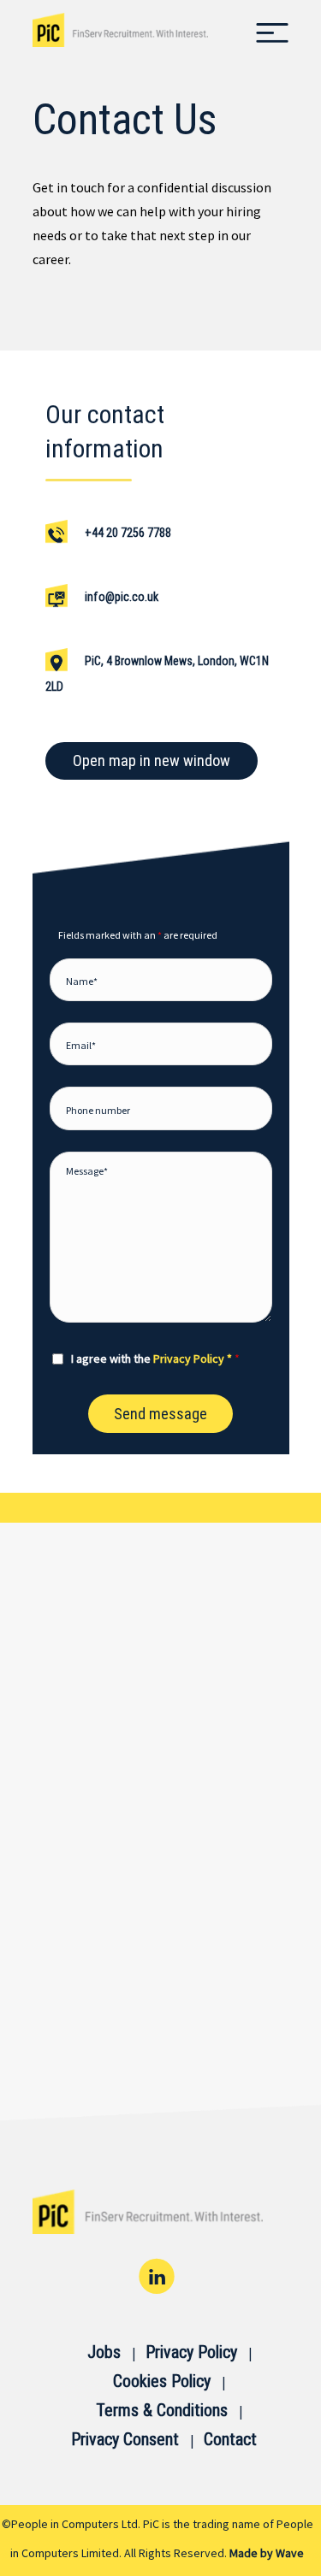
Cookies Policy (162, 2381)
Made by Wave (267, 2553)
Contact (230, 2439)
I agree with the (155, 1359)
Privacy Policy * (193, 1359)
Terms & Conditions (162, 2410)
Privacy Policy (191, 2352)
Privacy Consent (125, 2439)
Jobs (104, 2352)
